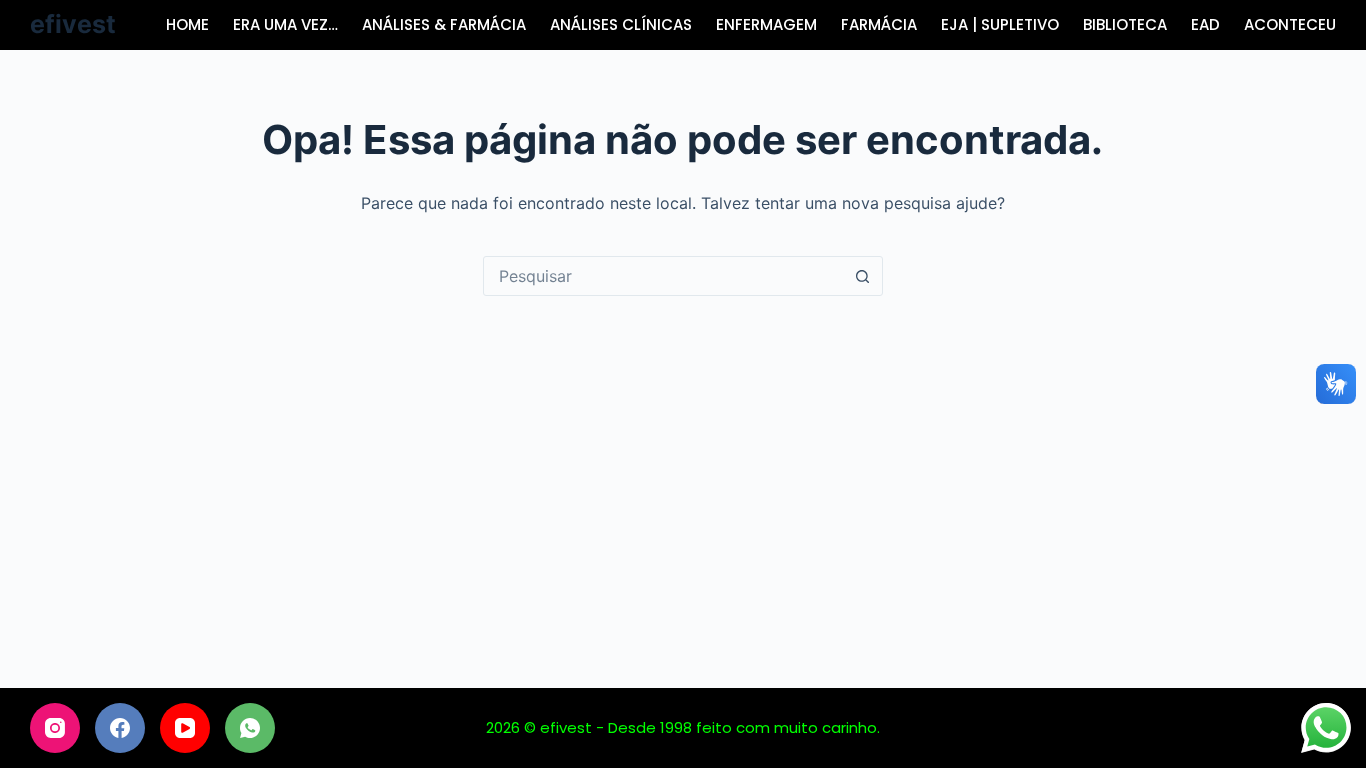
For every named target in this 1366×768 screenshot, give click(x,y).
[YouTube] (185, 728)
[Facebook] (120, 728)
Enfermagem (766, 24)
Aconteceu (1290, 24)
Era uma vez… (285, 24)
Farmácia (879, 24)
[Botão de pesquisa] (863, 276)
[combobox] (664, 276)
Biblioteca (1125, 24)
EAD (1205, 24)
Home (187, 24)
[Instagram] (55, 728)
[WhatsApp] (250, 728)
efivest (73, 24)
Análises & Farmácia (444, 24)
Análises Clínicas (621, 24)
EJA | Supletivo (1000, 24)
